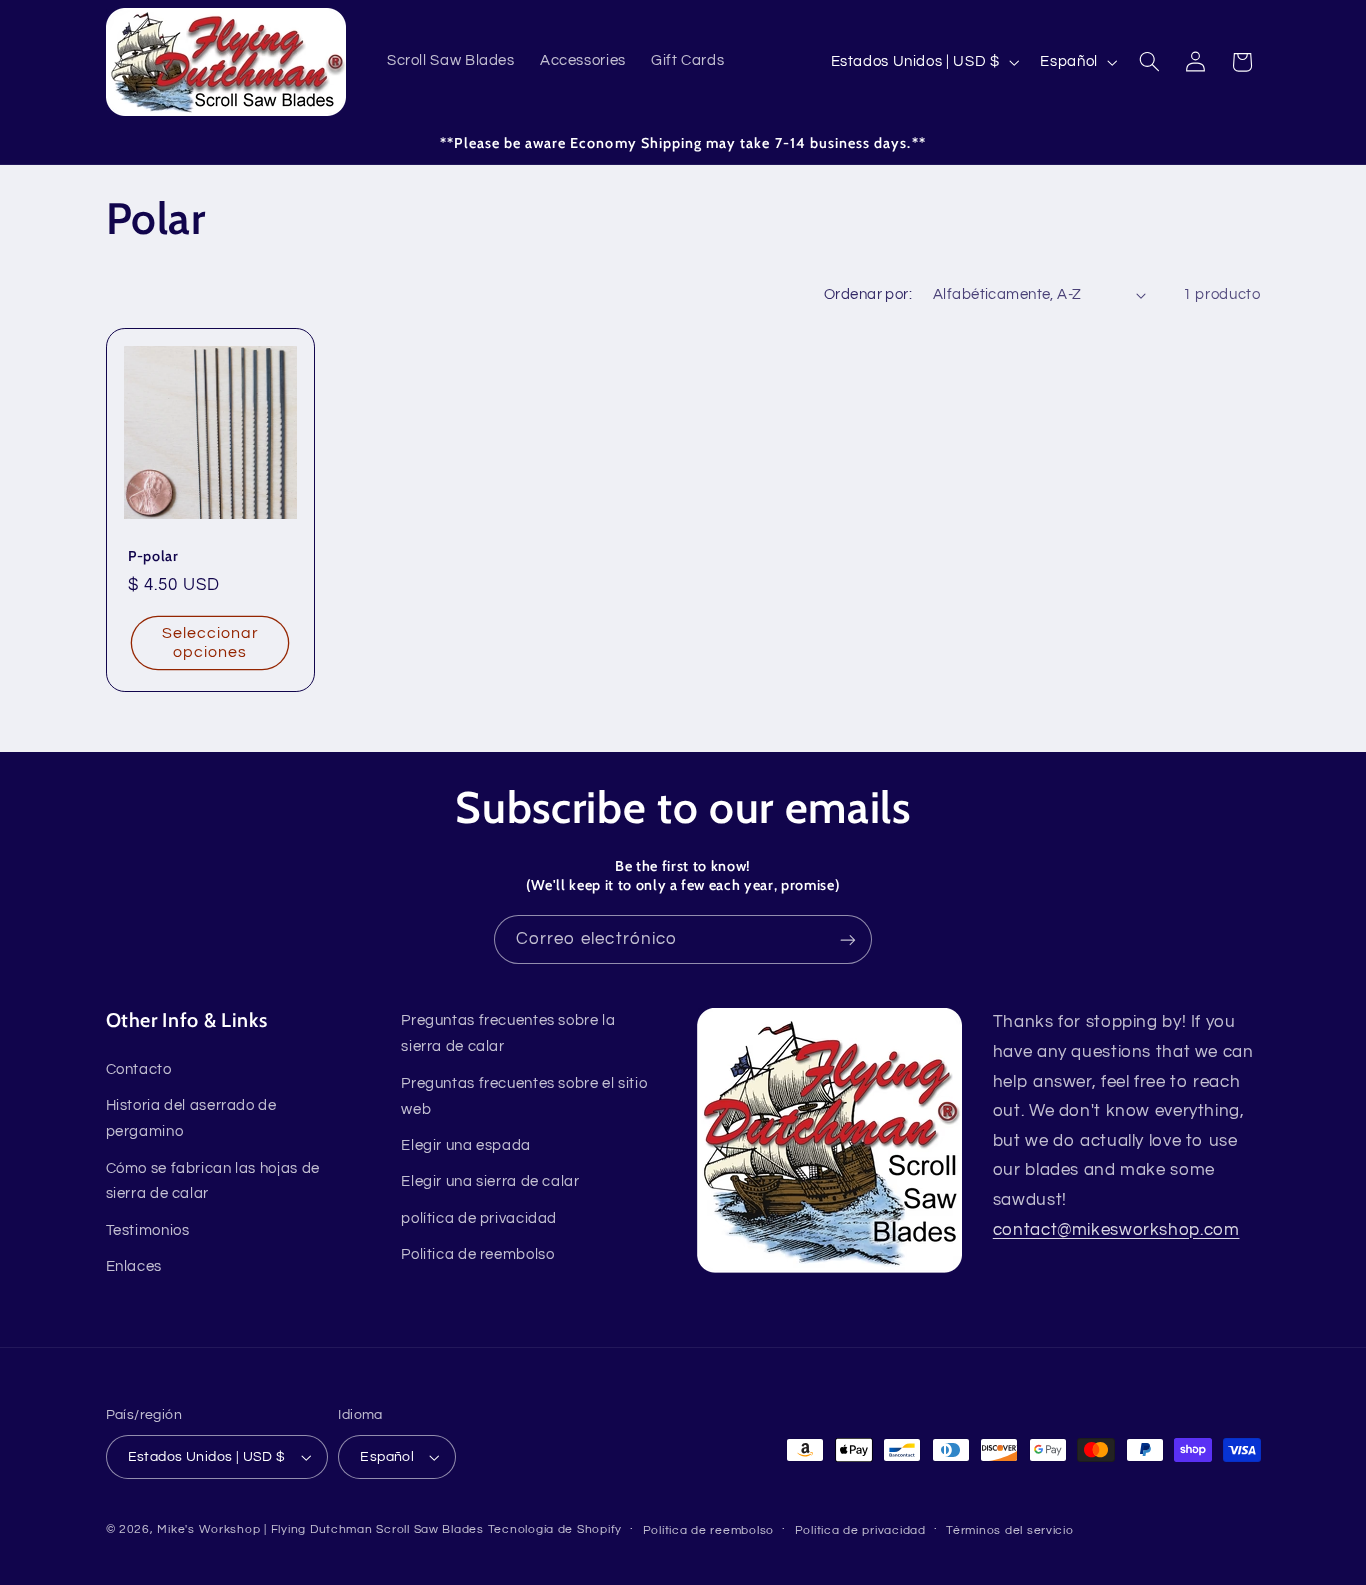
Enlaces (134, 1266)
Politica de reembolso (477, 1254)
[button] (1149, 62)
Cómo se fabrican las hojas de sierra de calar (213, 1181)
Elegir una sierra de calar (490, 1181)
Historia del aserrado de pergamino (191, 1118)
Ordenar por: (868, 294)
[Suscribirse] (848, 939)
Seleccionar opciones (210, 642)
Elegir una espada (466, 1145)
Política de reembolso (708, 1530)
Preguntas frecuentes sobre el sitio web (524, 1096)
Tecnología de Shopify (555, 1529)
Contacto (139, 1069)
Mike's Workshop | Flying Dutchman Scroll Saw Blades (320, 1529)
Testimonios (148, 1230)
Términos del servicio (1009, 1530)
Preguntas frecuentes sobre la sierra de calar (508, 1033)
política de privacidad (479, 1218)
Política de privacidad (860, 1530)
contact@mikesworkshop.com (1116, 1230)
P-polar (153, 556)
